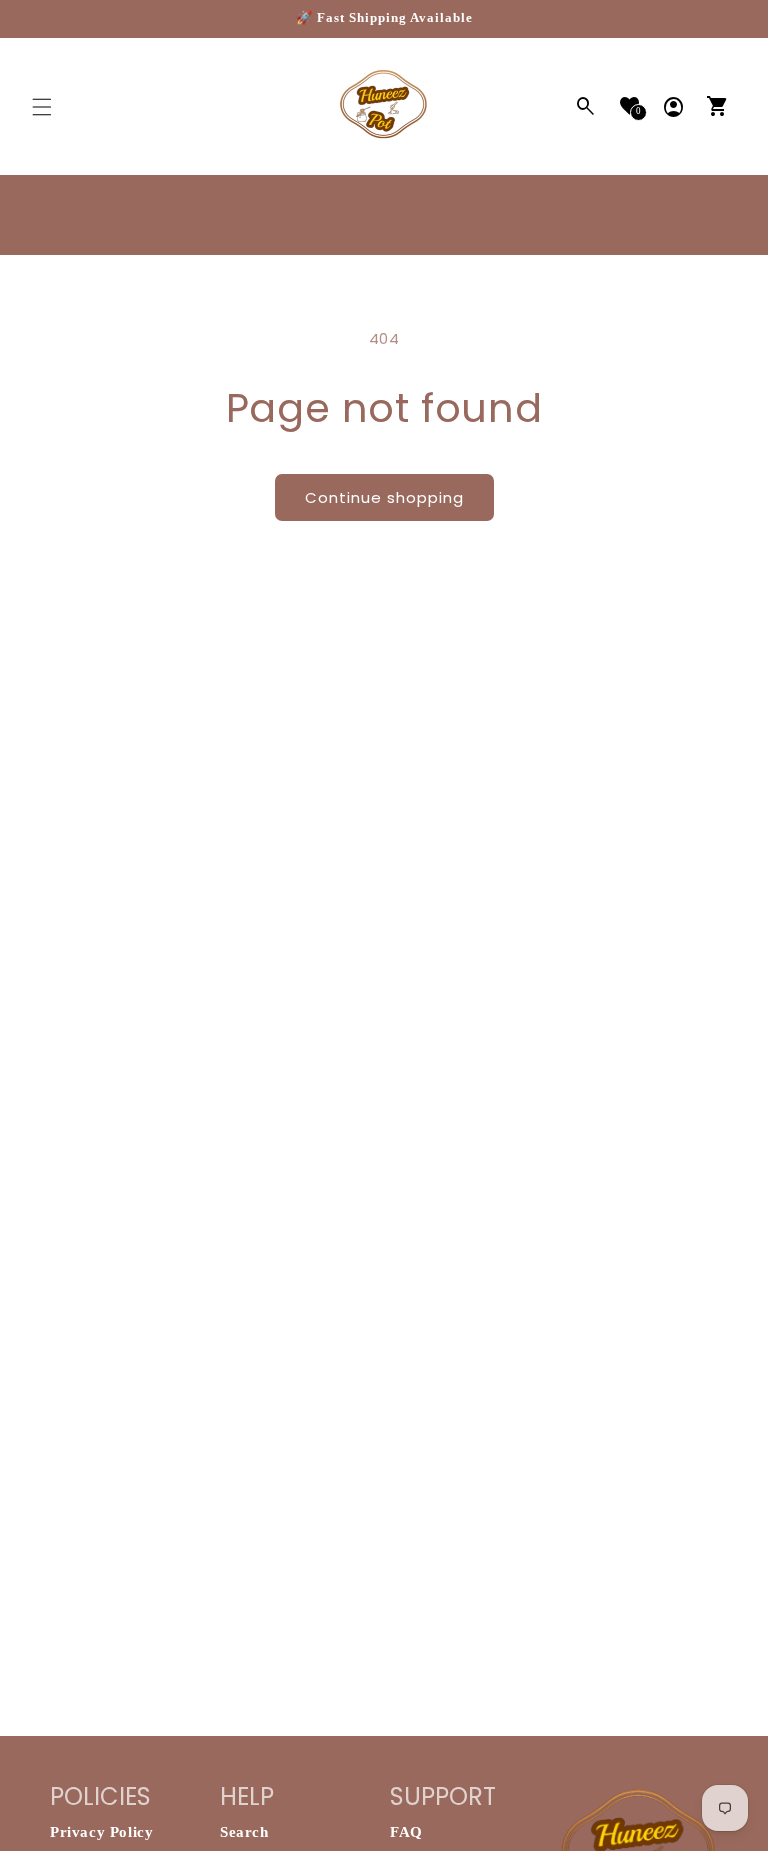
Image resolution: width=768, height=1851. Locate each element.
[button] (42, 107)
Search (244, 1832)
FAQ (406, 1832)
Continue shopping (384, 497)
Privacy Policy (101, 1832)
